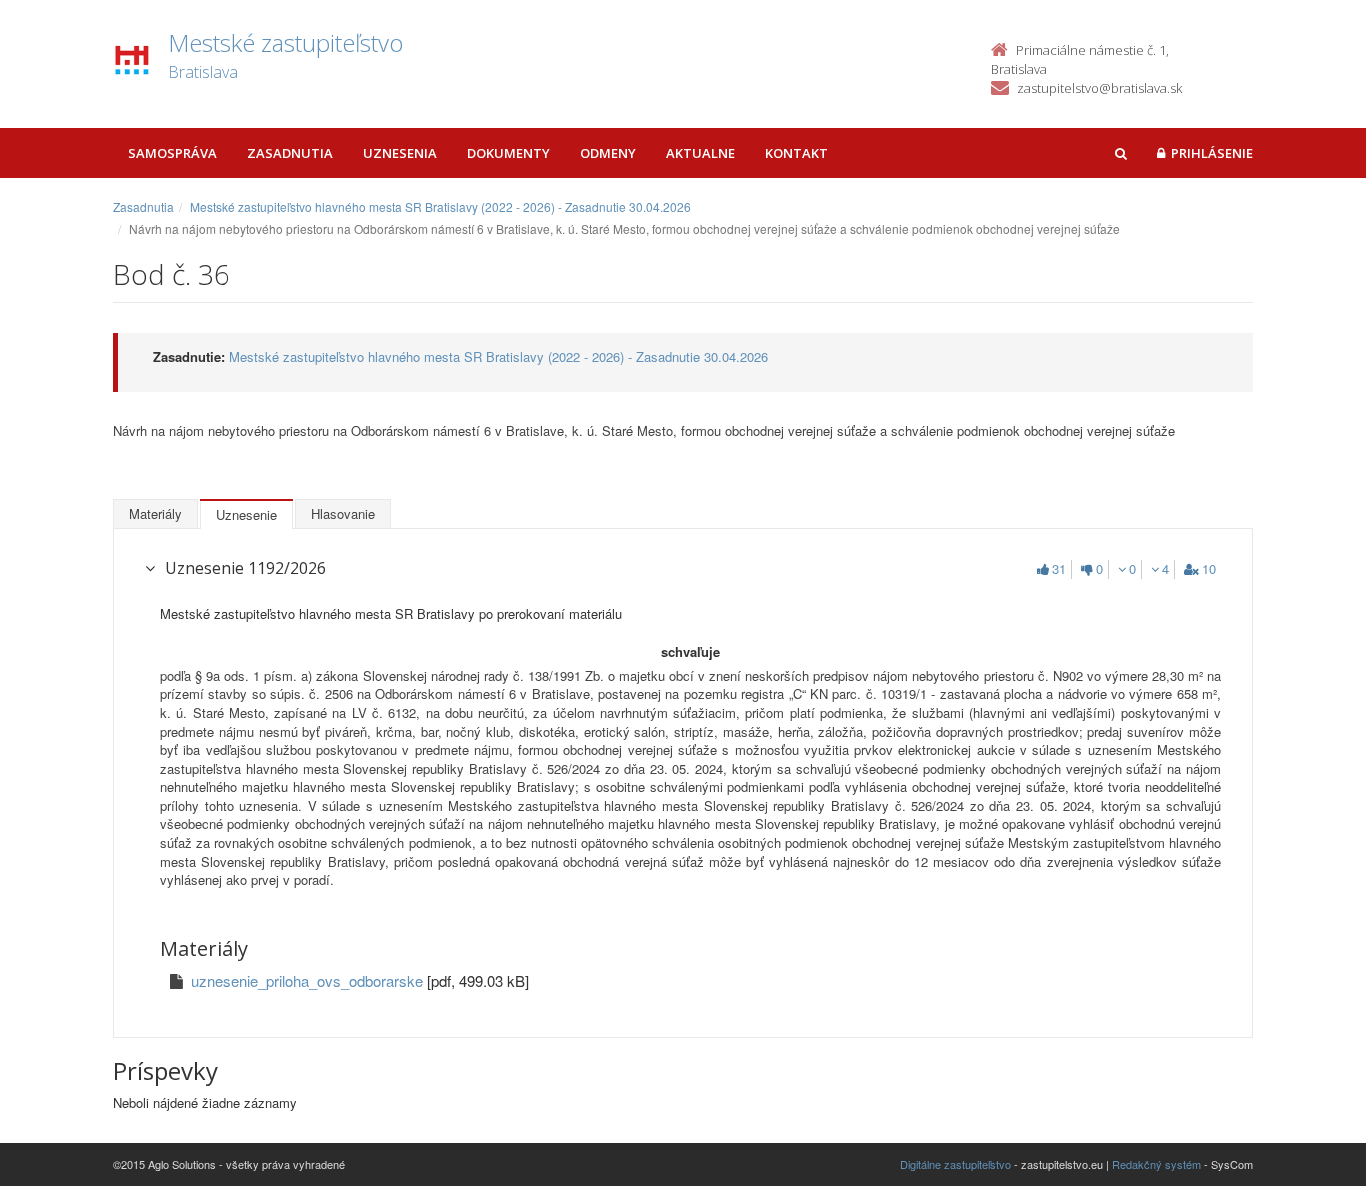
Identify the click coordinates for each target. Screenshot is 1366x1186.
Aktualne (700, 153)
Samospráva (172, 153)
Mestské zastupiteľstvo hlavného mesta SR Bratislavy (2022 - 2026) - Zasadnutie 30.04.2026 (440, 206)
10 (1209, 569)
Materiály (155, 513)
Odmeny (608, 153)
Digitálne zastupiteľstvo (955, 1164)
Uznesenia (400, 153)
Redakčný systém (1156, 1164)
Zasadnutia (290, 153)
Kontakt (796, 153)
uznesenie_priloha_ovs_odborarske (309, 980)
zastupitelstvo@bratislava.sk (1099, 88)
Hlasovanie (343, 513)
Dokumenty (508, 153)
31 (1059, 569)
